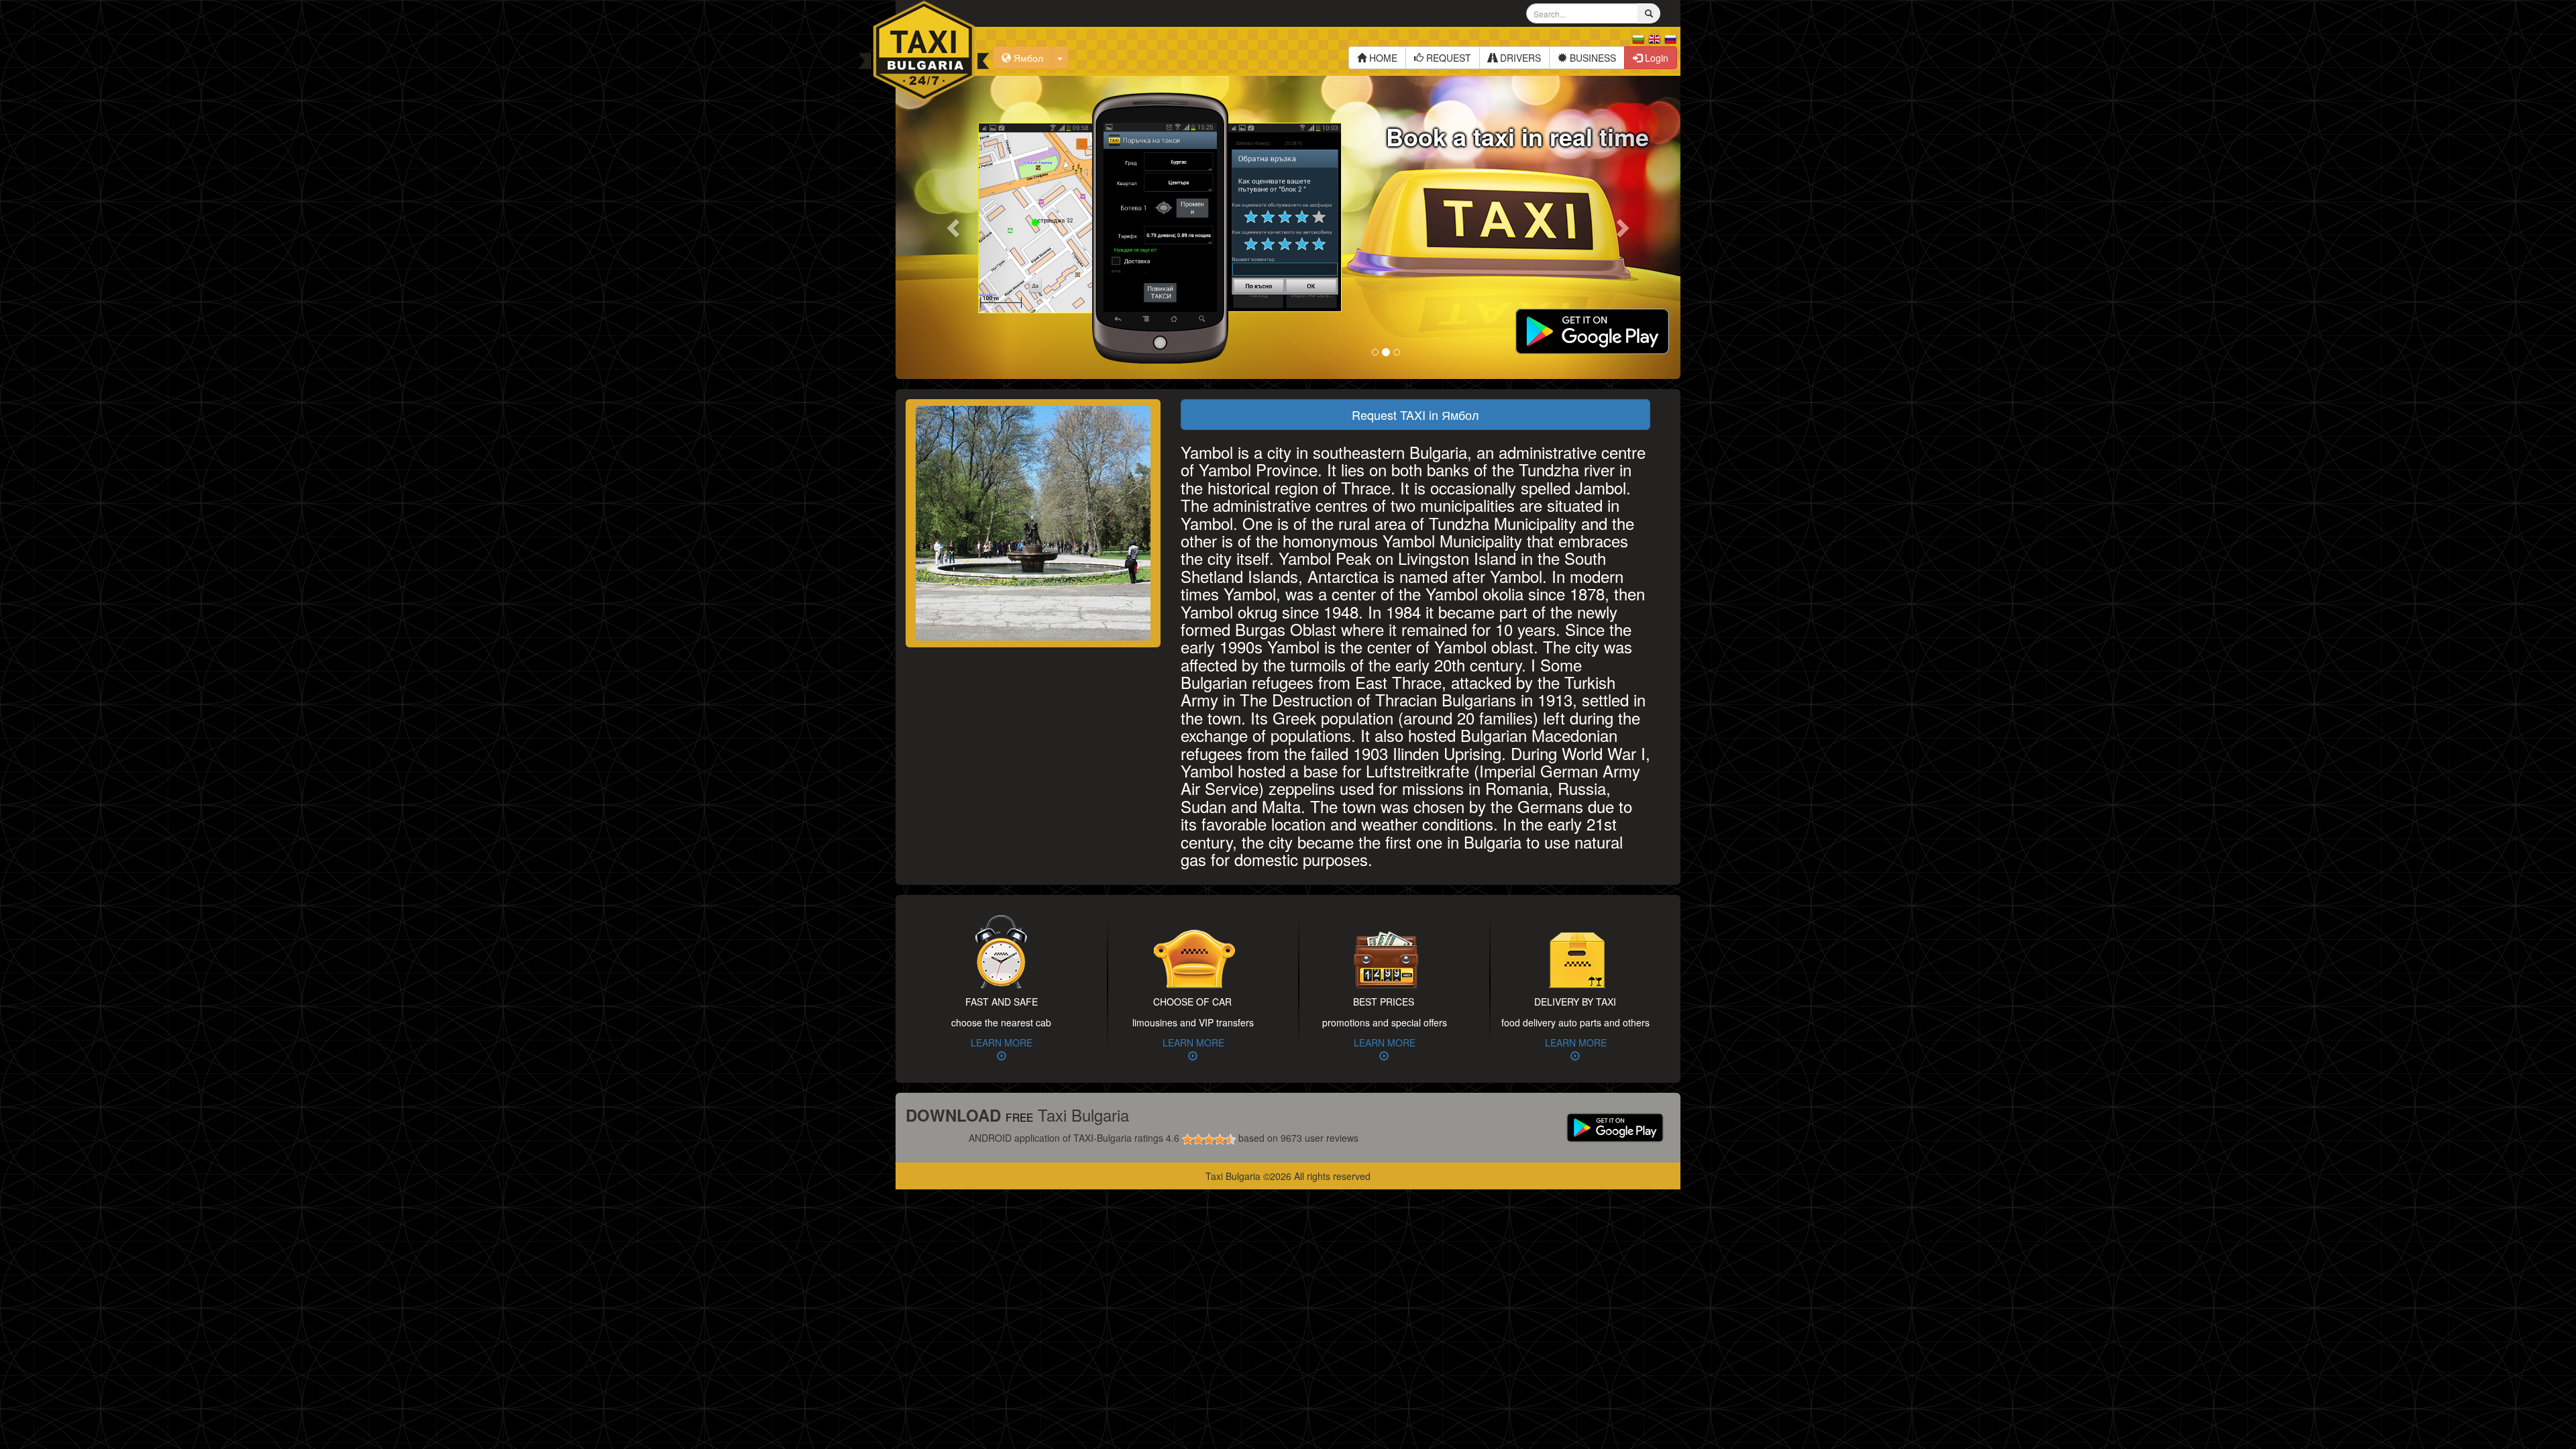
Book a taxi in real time (1517, 136)
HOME (1382, 58)
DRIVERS (1519, 58)
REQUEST (1447, 58)
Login (1655, 58)
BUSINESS (1592, 58)
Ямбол (1027, 58)
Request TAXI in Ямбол (1415, 415)
